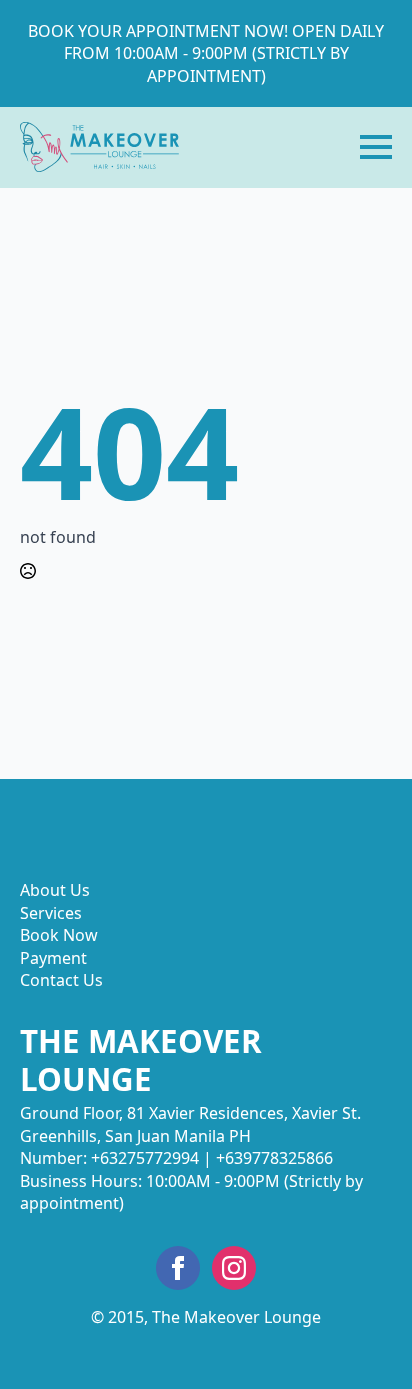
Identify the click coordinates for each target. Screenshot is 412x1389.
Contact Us (61, 980)
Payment (53, 958)
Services (51, 913)
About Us (55, 890)
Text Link (99, 147)
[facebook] (178, 1268)
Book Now (59, 935)
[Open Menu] (376, 147)
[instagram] (234, 1268)
